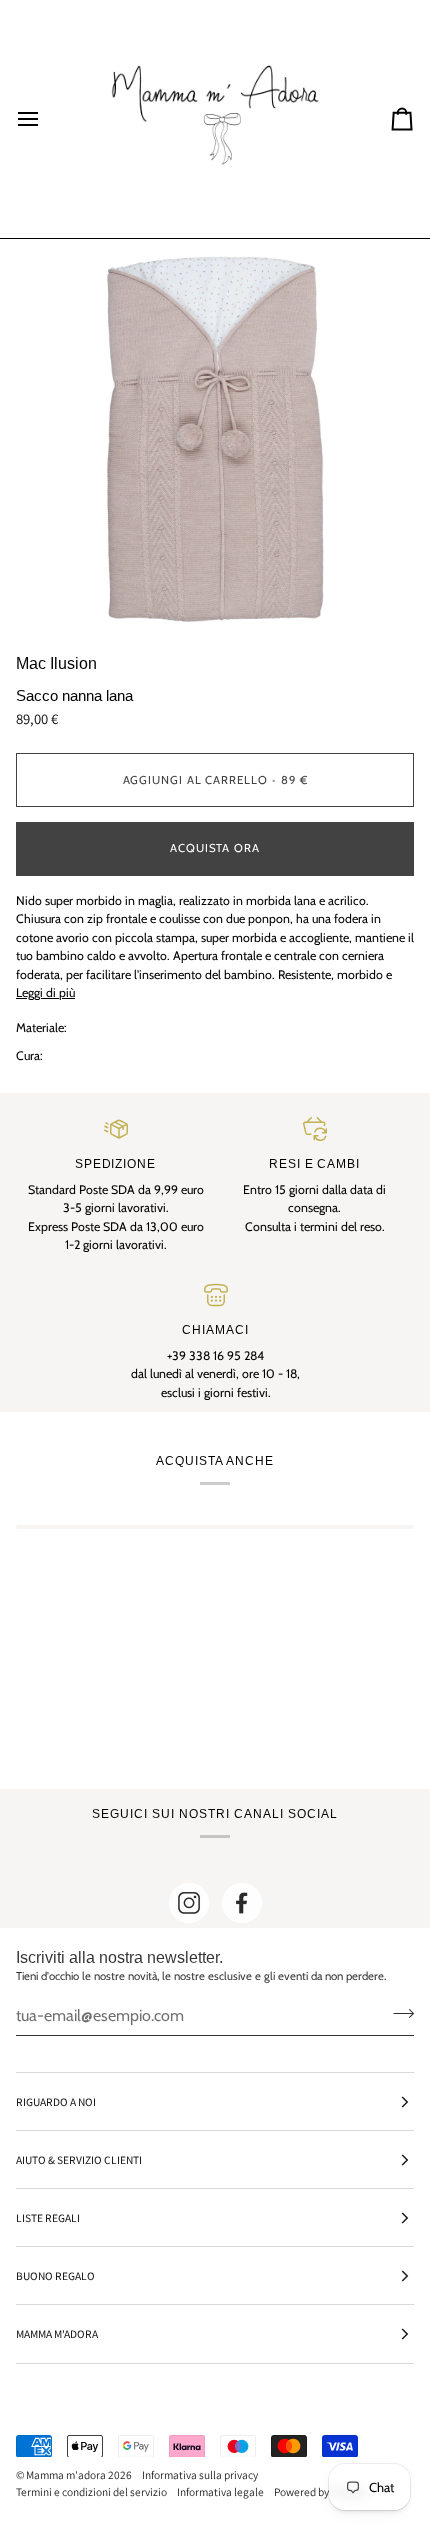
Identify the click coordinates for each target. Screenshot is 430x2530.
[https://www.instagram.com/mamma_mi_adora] (189, 1903)
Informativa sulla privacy (200, 2474)
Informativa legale (220, 2491)
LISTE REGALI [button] (48, 2217)
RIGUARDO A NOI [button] (56, 2101)
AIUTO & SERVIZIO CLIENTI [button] (79, 2159)
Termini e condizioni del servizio (91, 2491)
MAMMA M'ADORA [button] (57, 2333)
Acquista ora (215, 848)
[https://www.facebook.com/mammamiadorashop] (242, 1903)
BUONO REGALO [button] (55, 2275)
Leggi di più (45, 992)
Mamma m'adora (66, 2474)
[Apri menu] (46, 119)
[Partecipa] (397, 2013)
